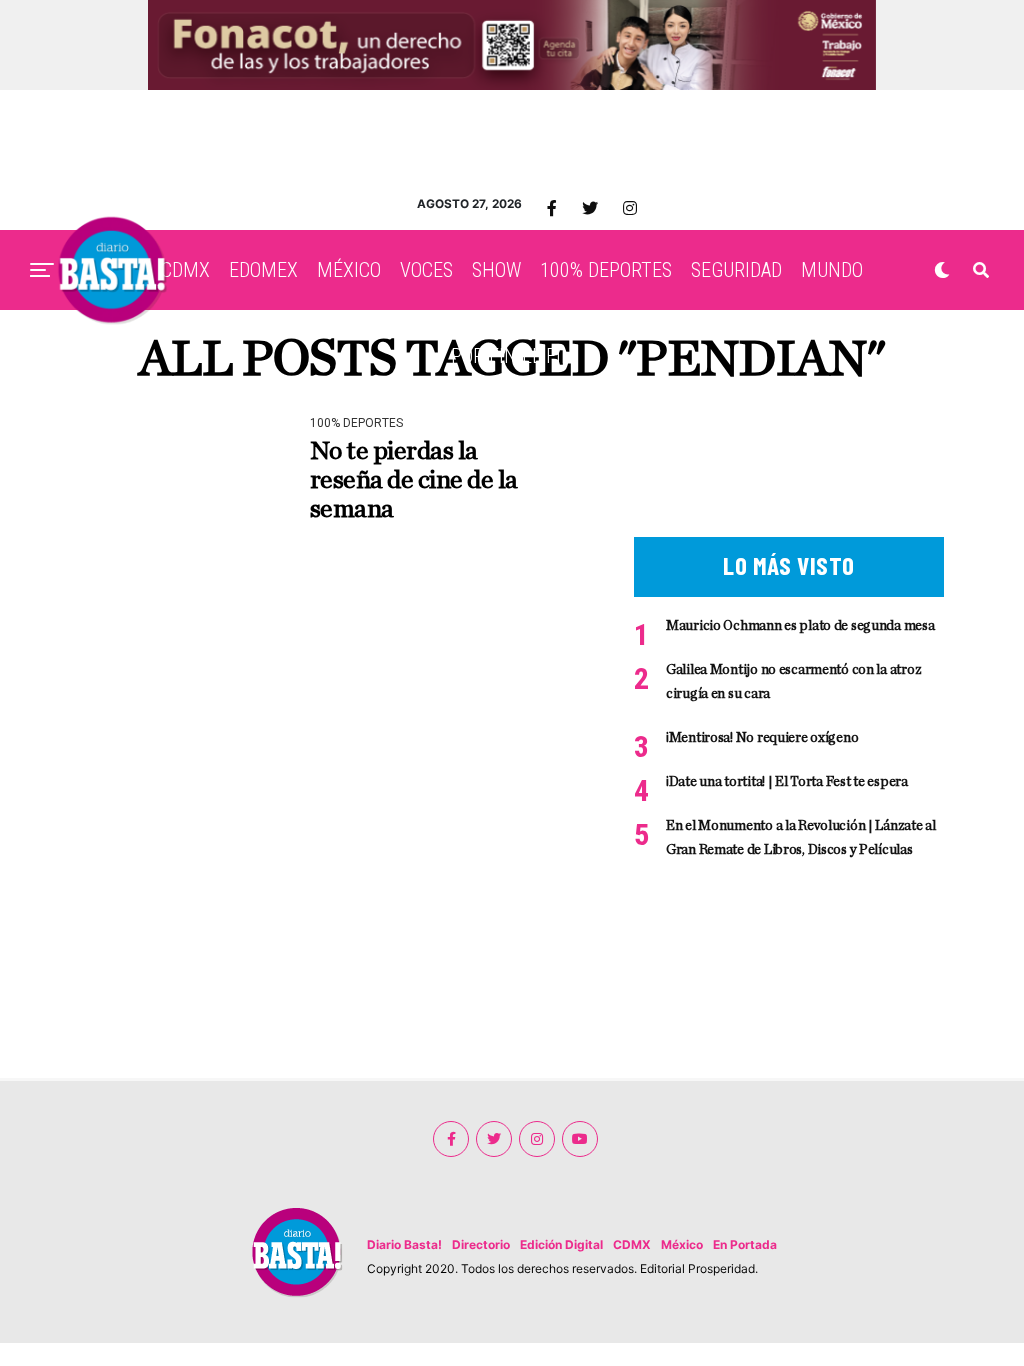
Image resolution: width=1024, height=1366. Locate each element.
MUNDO (832, 270)
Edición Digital (561, 1244)
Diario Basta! (404, 1244)
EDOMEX (263, 270)
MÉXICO (349, 270)
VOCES (426, 270)
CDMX (185, 270)
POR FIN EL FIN (512, 356)
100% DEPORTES (606, 270)
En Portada (745, 1244)
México (682, 1244)
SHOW (496, 270)
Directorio (481, 1244)
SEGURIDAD (736, 270)
